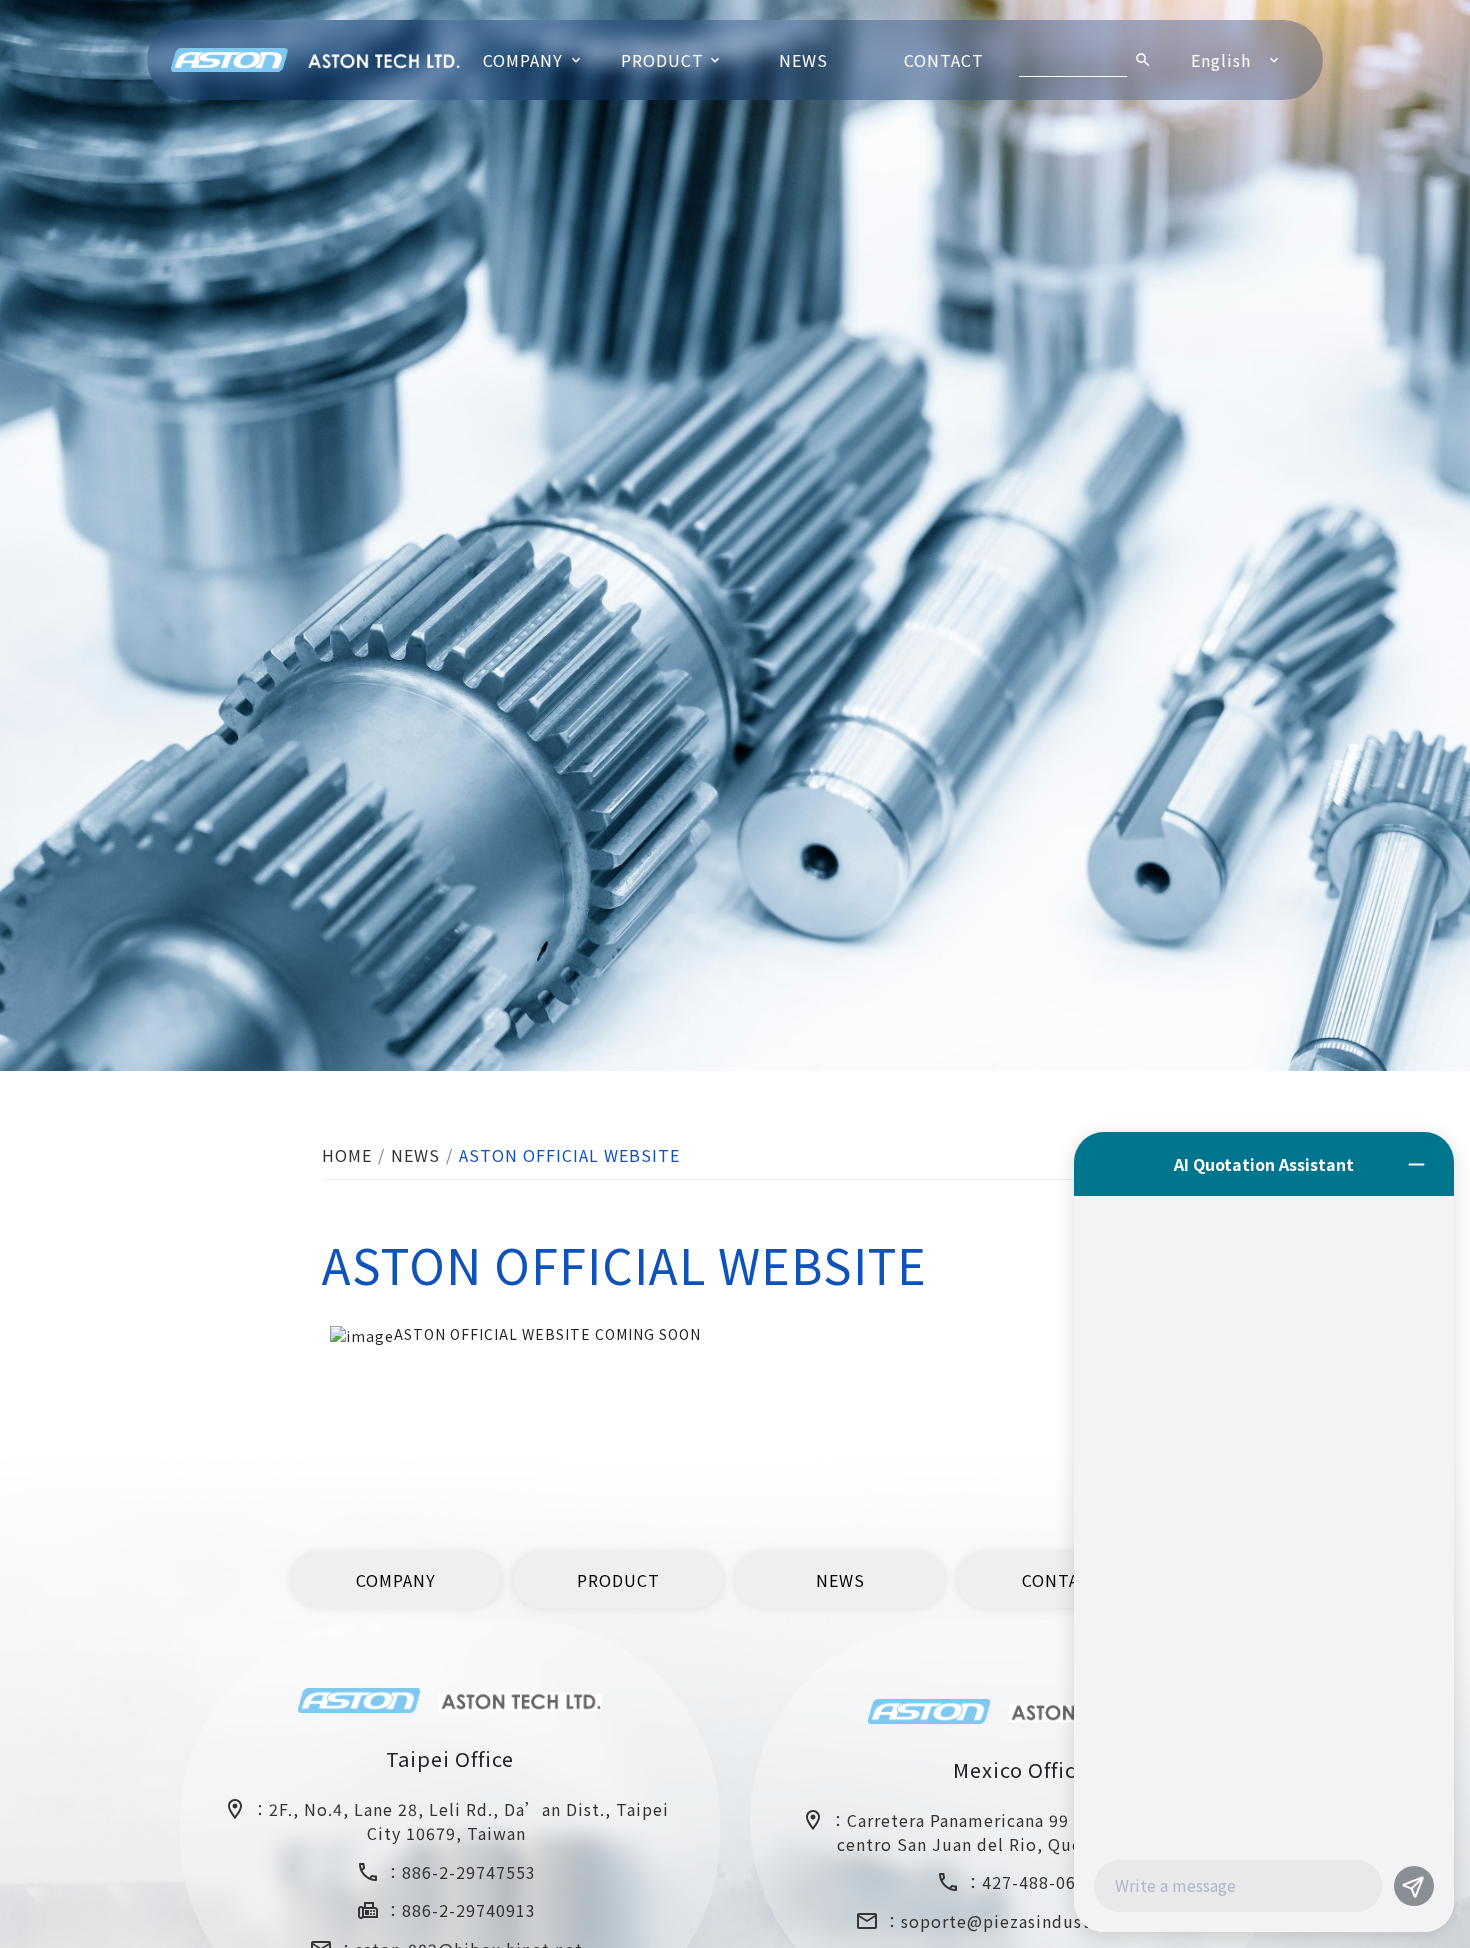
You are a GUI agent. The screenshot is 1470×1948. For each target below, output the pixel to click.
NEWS (803, 60)
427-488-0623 (1039, 1883)
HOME (347, 1155)
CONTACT (944, 60)
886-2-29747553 (469, 1872)
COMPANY (523, 60)
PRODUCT (662, 60)
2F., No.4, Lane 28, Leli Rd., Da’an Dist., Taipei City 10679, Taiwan (469, 1822)
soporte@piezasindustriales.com (1039, 1922)
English (1221, 60)
